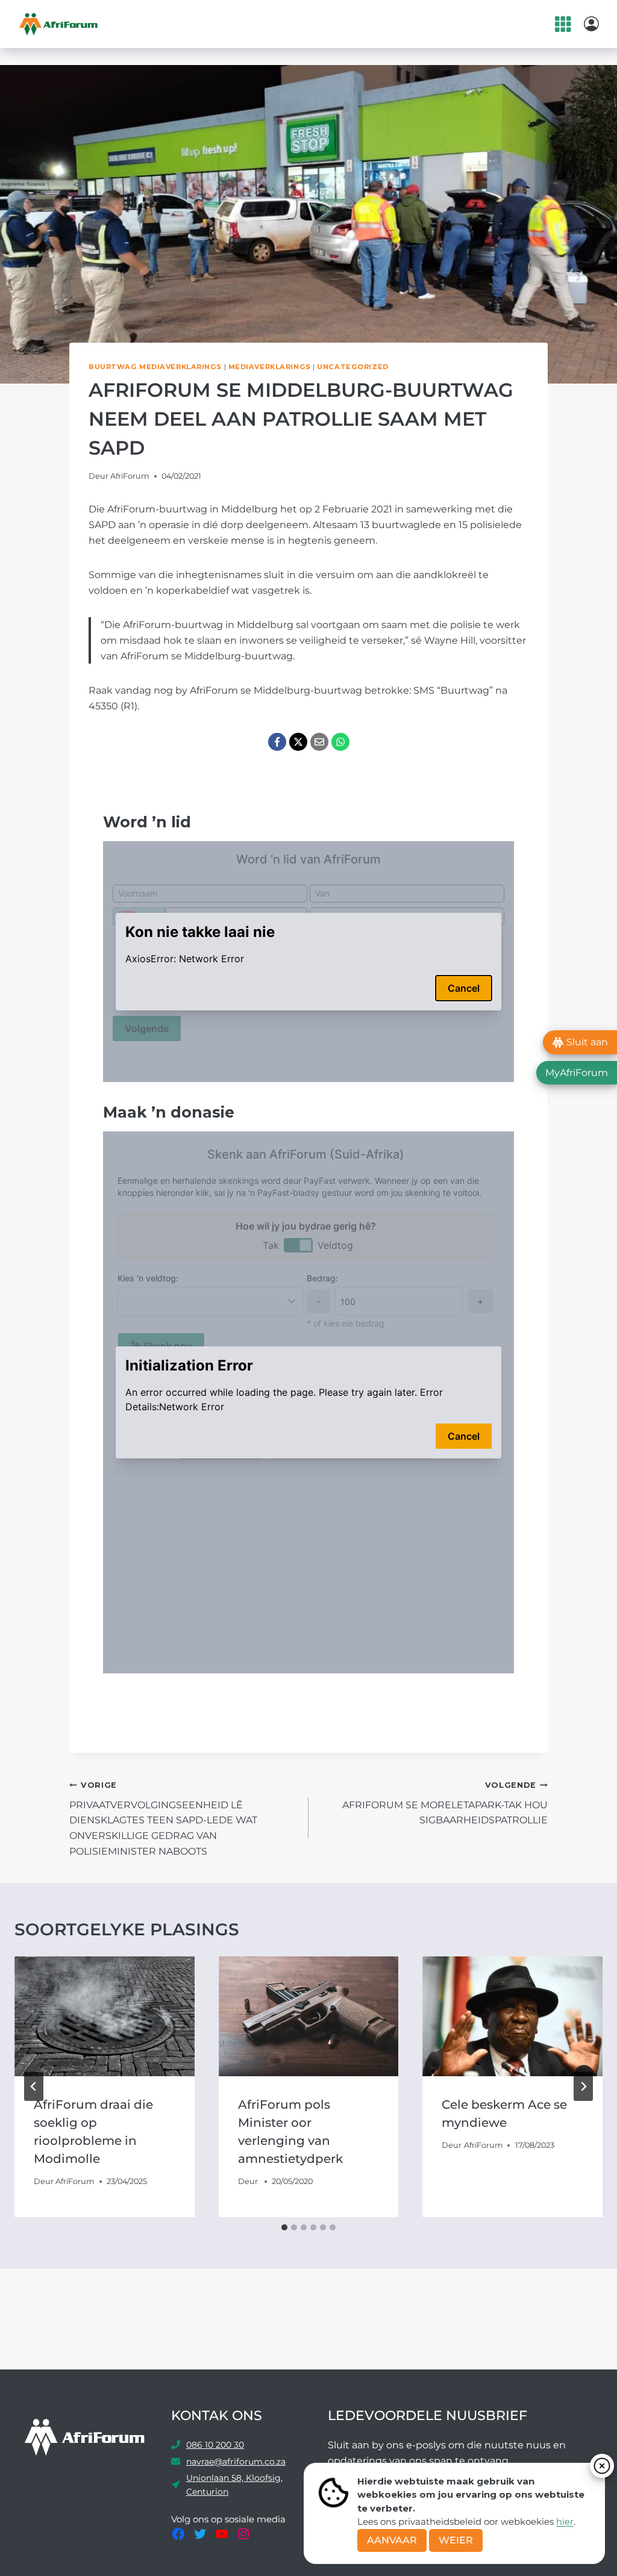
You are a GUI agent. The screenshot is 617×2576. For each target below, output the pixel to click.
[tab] (284, 2227)
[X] (298, 742)
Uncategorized (352, 367)
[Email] (319, 742)
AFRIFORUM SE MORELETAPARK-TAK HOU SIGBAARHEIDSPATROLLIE (445, 1803)
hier (565, 2522)
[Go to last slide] (34, 2086)
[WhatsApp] (340, 742)
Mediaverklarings (270, 367)
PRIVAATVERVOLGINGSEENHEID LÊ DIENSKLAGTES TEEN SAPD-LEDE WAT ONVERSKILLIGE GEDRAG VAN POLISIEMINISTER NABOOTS (163, 1818)
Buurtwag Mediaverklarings (155, 367)
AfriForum (130, 476)
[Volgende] (583, 2086)
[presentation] (105, 2016)
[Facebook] (277, 742)
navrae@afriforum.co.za (236, 2462)
